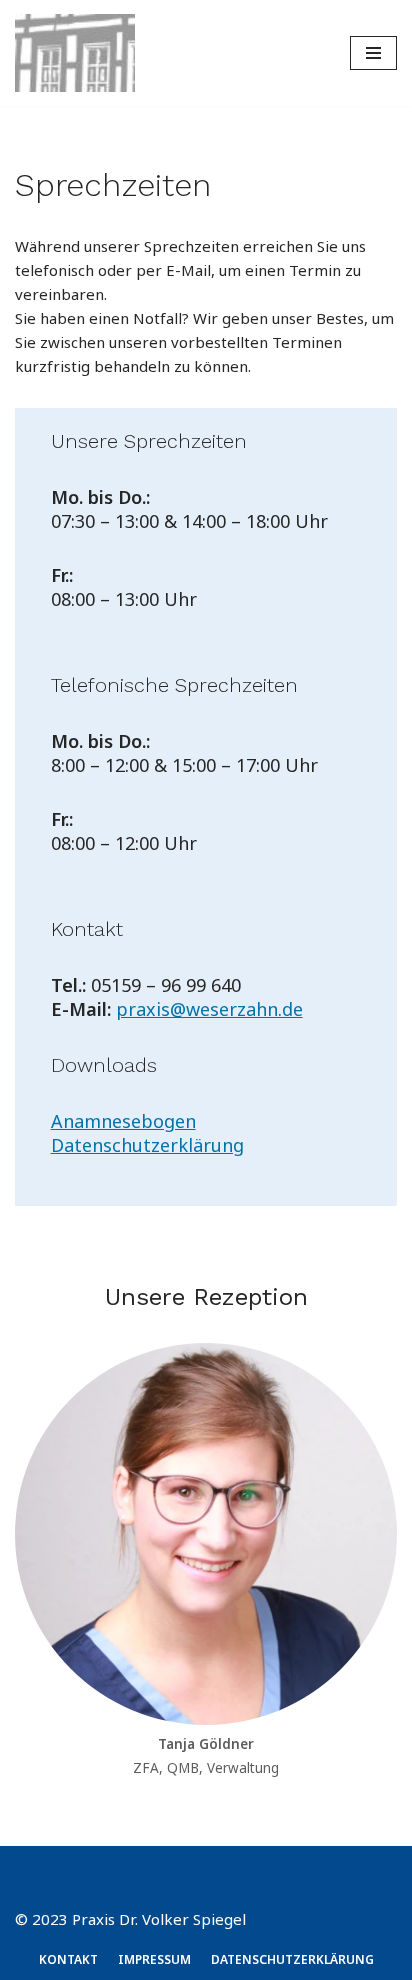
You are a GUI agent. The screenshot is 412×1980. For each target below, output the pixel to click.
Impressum (154, 1959)
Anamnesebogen (123, 1121)
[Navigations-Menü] (373, 53)
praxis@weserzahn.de (209, 1009)
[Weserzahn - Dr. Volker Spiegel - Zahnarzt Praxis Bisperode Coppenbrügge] (75, 53)
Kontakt (68, 1959)
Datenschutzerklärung (147, 1145)
